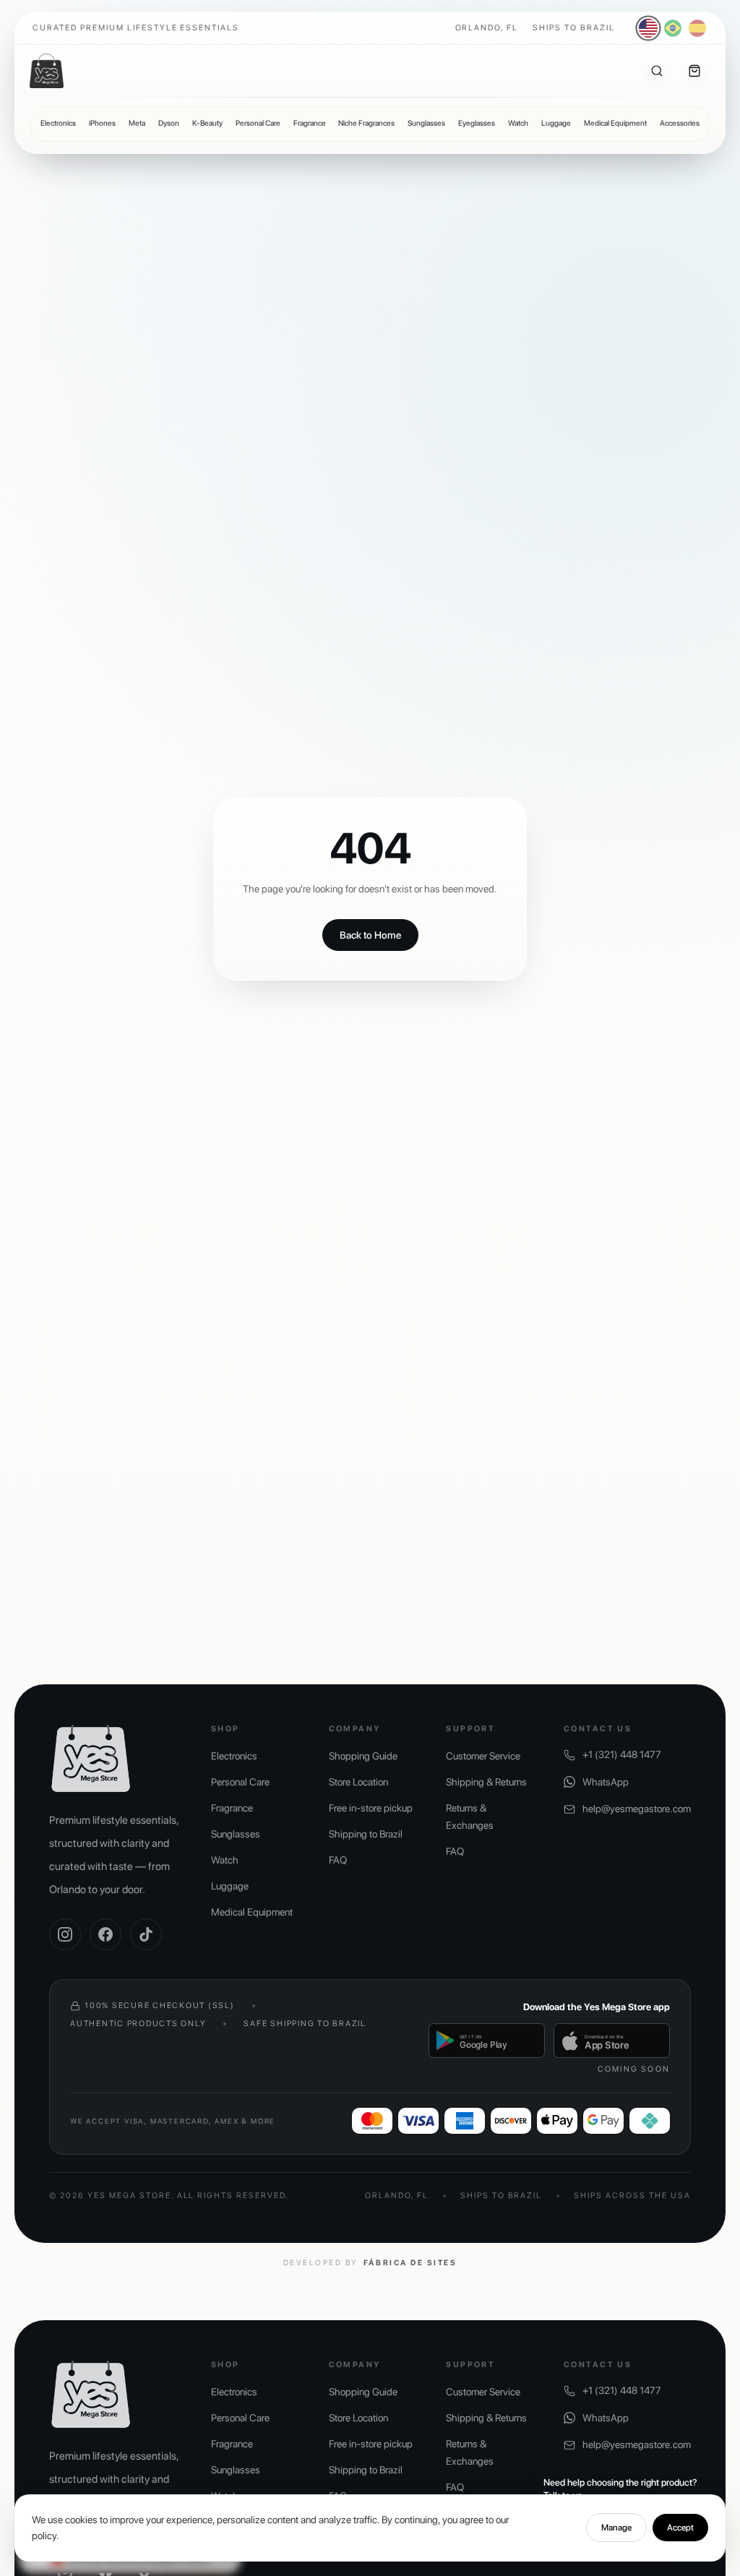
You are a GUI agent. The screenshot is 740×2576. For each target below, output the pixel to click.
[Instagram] (65, 1934)
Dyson (169, 123)
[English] (649, 29)
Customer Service (483, 1756)
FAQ (338, 1860)
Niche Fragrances (366, 123)
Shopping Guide (363, 1756)
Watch (518, 123)
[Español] (697, 28)
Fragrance (310, 123)
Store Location (358, 1782)
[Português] (673, 28)
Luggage (556, 123)
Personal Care (258, 123)
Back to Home (370, 935)
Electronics (58, 123)
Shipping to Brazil (366, 1834)
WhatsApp (606, 1782)
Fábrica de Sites (410, 2263)
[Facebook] (106, 1934)
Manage (616, 2528)
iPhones (102, 123)
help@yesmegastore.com (637, 1809)
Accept (680, 2528)
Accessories (680, 123)
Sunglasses (426, 123)
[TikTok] (146, 1934)
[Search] (657, 71)
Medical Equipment (615, 123)
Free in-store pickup (371, 1808)
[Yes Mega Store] (47, 71)
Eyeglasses (477, 123)
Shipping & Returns (486, 1782)
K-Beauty (207, 123)
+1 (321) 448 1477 (622, 1754)
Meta (137, 123)
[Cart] (694, 71)
